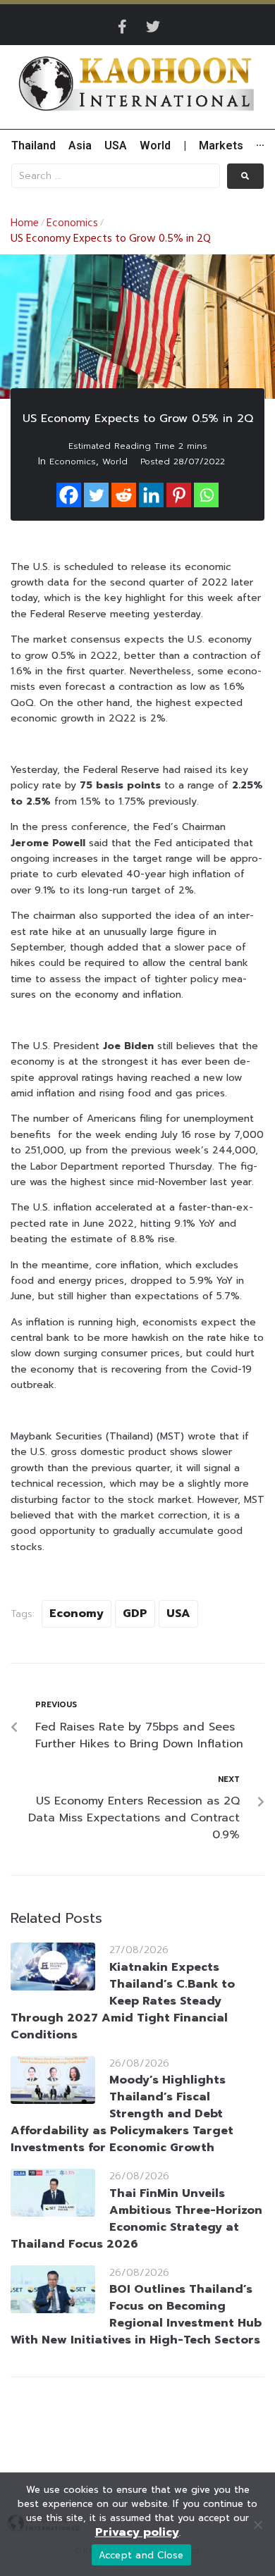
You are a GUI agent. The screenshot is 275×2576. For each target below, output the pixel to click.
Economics (72, 223)
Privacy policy (137, 2532)
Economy (77, 1614)
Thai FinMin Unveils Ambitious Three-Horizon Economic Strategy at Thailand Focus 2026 (136, 2219)
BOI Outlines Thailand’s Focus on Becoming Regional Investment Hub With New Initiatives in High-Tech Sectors (136, 2315)
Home (25, 223)
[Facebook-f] (122, 27)
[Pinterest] (179, 495)
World (115, 462)
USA (178, 1614)
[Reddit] (124, 495)
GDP (135, 1614)
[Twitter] (153, 27)
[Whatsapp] (206, 495)
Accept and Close (141, 2555)
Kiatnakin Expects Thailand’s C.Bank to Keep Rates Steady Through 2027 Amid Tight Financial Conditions (123, 2001)
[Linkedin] (151, 495)
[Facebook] (69, 495)
